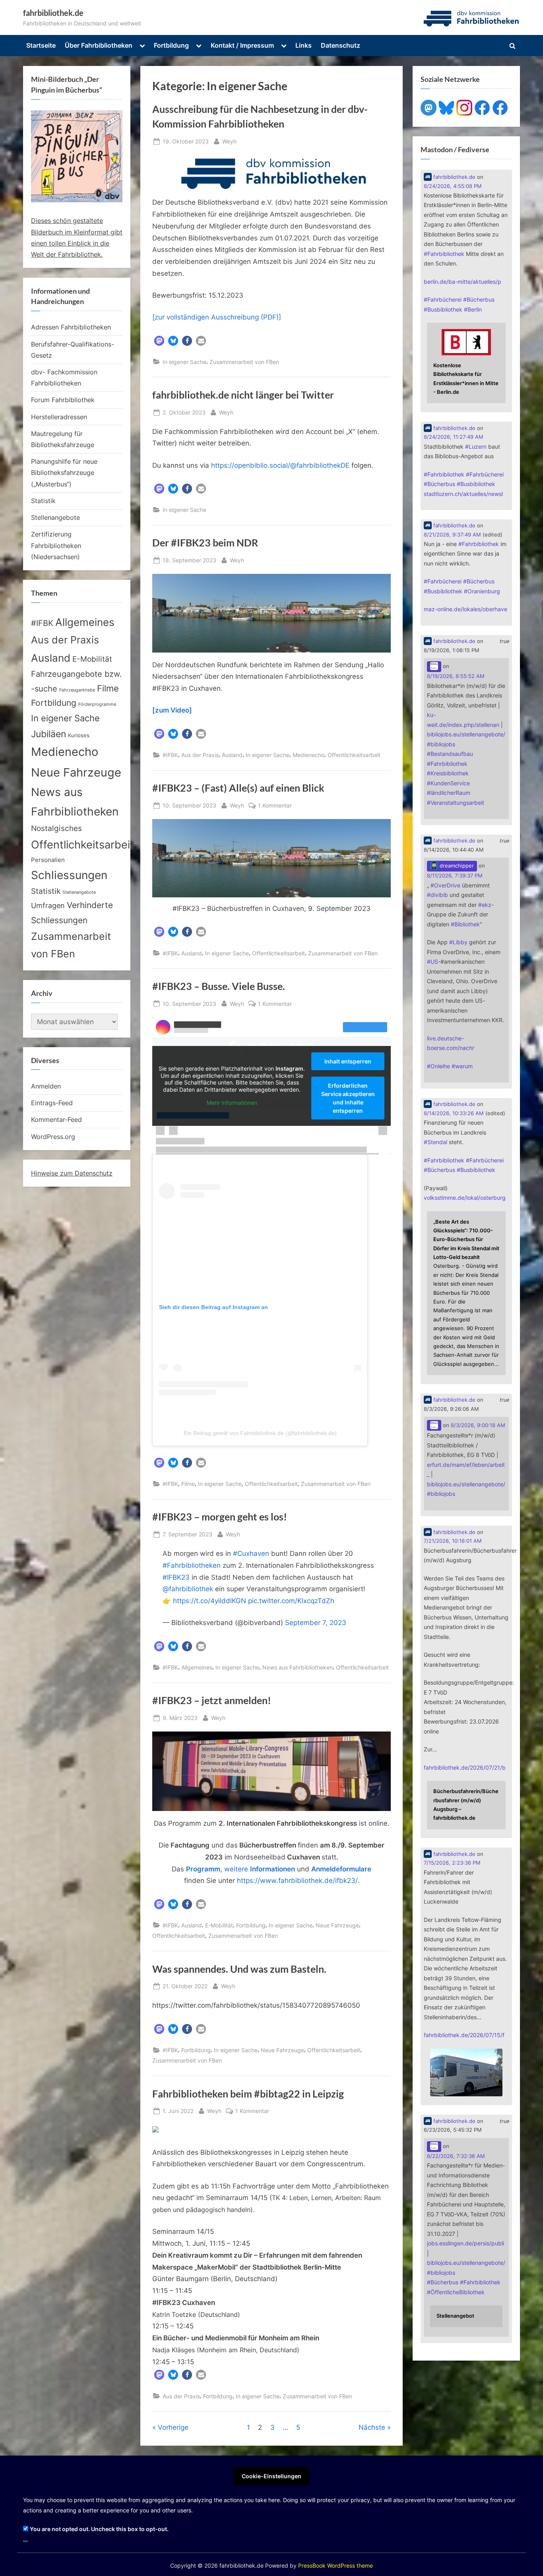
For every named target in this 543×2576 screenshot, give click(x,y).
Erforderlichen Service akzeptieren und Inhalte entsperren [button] (348, 1098)
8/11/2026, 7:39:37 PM (455, 876)
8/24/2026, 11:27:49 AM (454, 437)
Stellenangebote (55, 517)
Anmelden (46, 1086)
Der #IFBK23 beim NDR (205, 543)
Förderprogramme (97, 704)
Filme (188, 1484)
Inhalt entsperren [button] (348, 1061)
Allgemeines (197, 1667)
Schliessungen (69, 875)
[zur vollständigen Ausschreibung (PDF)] (217, 317)
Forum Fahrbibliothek (63, 400)
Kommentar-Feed (56, 1119)
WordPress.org (53, 1137)
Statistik (43, 501)
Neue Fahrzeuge (337, 1925)
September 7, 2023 (316, 1623)
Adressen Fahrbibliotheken (71, 327)
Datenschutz (340, 45)
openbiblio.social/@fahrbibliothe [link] (280, 465)
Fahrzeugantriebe (77, 690)
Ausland (232, 755)
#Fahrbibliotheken (192, 1565)
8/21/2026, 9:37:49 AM (452, 535)
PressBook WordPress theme (335, 2566)
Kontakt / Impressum (242, 45)
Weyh (229, 141)
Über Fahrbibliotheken (99, 45)
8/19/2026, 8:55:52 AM (456, 676)
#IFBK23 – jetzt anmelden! (212, 1700)
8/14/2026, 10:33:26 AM (454, 1113)
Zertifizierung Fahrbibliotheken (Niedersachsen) (56, 545)
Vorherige (173, 2427)
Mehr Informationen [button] (232, 1103)
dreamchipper (456, 866)
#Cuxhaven (251, 1553)
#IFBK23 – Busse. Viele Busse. (219, 986)
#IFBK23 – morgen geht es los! (220, 1517)
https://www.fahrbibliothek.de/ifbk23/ (297, 1881)
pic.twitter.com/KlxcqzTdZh (291, 1601)
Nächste (372, 2427)
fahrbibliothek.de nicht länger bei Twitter (243, 395)
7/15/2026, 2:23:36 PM (452, 1863)
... (25, 2539)
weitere (260, 1869)
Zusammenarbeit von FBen (244, 362)
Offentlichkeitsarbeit (354, 755)
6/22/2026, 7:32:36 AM (456, 2156)
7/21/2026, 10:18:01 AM (453, 1541)
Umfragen (48, 905)
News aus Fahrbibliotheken (298, 1667)
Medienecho (308, 755)
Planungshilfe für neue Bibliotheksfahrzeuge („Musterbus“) (64, 473)
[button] (159, 341)
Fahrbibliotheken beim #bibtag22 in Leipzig (248, 2094)
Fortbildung (171, 45)
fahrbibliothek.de (53, 13)
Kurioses (79, 735)
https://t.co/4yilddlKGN (209, 1601)
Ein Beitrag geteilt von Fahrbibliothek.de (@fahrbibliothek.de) (260, 1433)
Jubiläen (48, 734)
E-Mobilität (219, 1925)
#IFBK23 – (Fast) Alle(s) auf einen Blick (238, 788)
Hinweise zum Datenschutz (72, 1173)
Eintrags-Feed (52, 1103)
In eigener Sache (184, 362)
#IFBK (170, 755)
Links (303, 45)
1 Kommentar (275, 806)
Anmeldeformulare (341, 1869)
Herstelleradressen (59, 417)
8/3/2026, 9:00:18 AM (478, 1425)
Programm (203, 1869)
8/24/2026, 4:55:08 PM (453, 186)
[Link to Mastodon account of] (434, 667)
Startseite (41, 45)
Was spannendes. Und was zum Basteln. (239, 1969)
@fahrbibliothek (188, 1589)
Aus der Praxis (200, 755)
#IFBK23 (176, 1577)
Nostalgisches (56, 828)
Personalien (48, 860)
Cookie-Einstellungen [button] (271, 2476)
